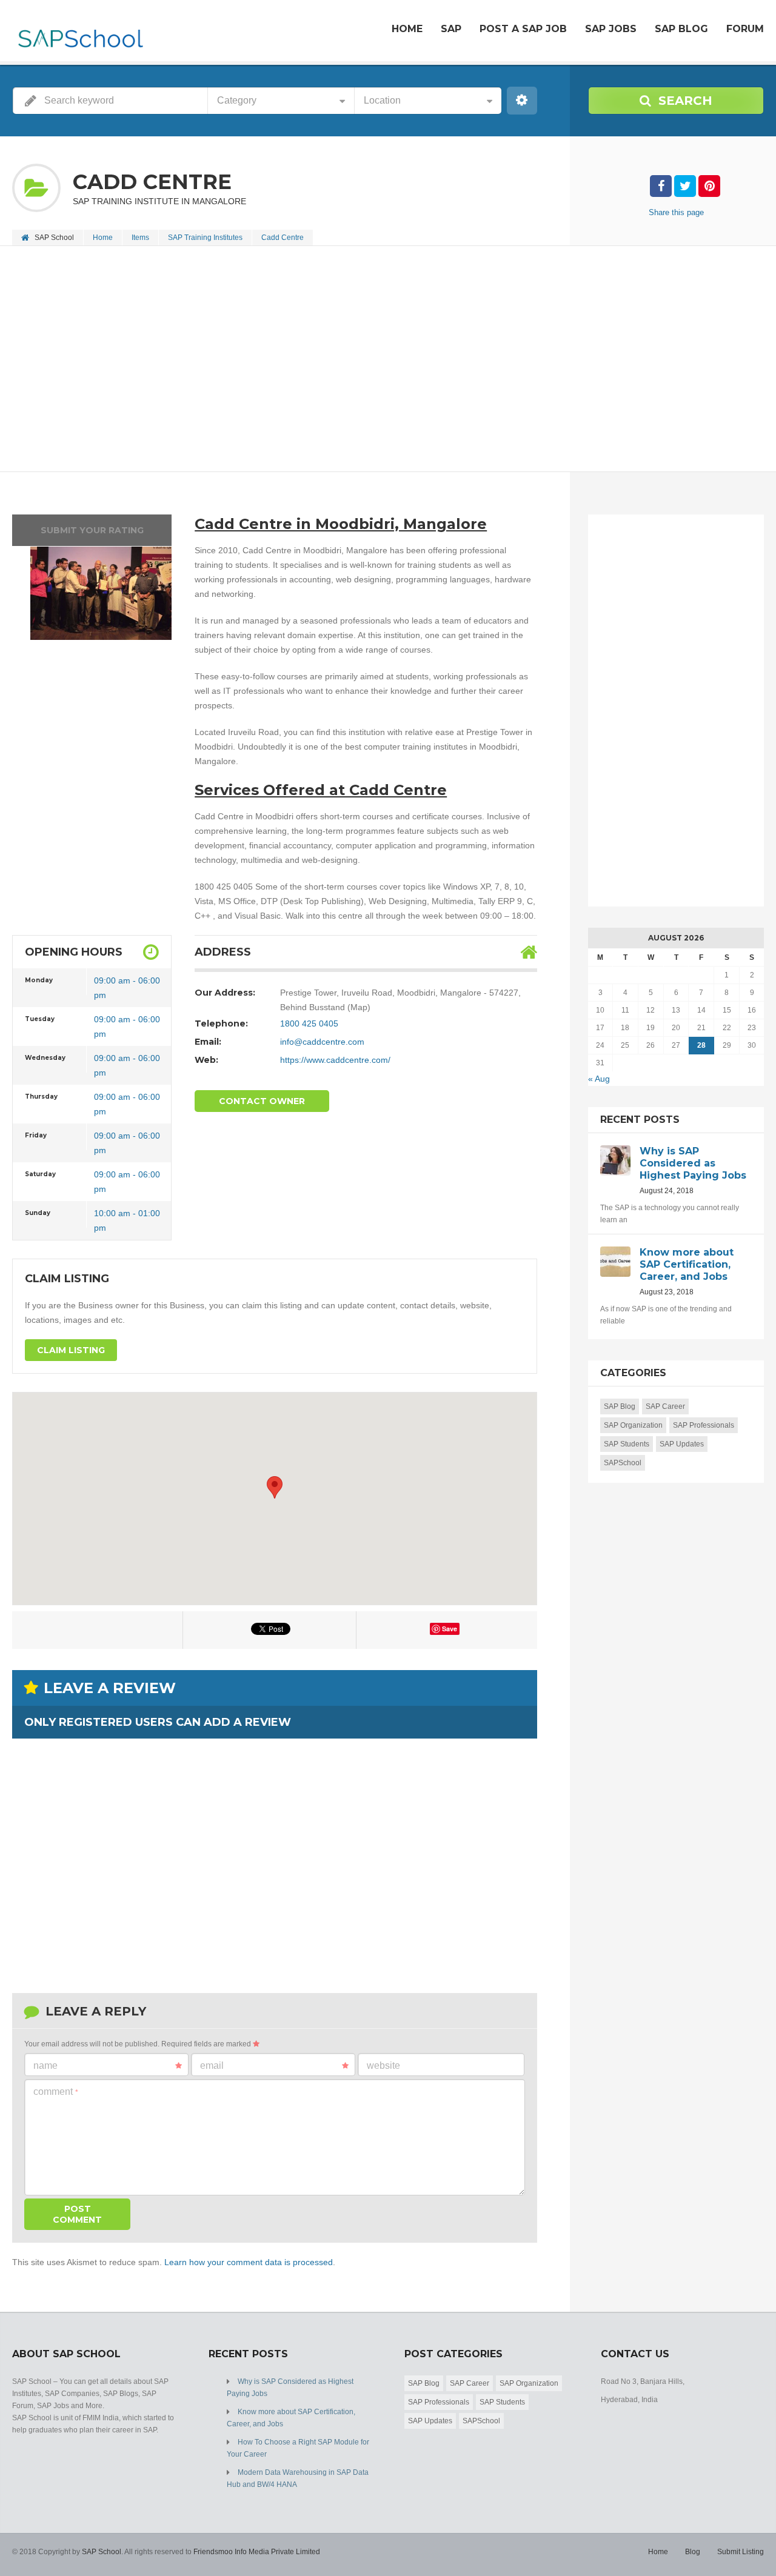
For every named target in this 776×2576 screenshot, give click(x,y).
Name (45, 2065)
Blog (693, 2552)
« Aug (599, 1079)
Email (212, 2065)
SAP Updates (682, 1444)
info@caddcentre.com (322, 1042)
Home (407, 29)
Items (140, 238)
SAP (451, 29)
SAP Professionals (704, 1425)
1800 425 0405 (309, 1023)
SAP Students (627, 1444)
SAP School (102, 2552)
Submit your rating (92, 530)
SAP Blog (681, 29)
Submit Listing (741, 2552)
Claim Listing (71, 1350)
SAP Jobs (611, 29)
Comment (56, 2092)
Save (450, 1629)
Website (383, 2065)
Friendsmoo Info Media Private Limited (257, 2552)
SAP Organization (633, 1425)
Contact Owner (262, 1101)
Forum (745, 29)
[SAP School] (80, 32)
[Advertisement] (376, 360)
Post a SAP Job (523, 29)
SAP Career (665, 1406)
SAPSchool (623, 1463)
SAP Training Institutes (205, 238)
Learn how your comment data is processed (249, 2262)
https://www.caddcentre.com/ (335, 1060)
